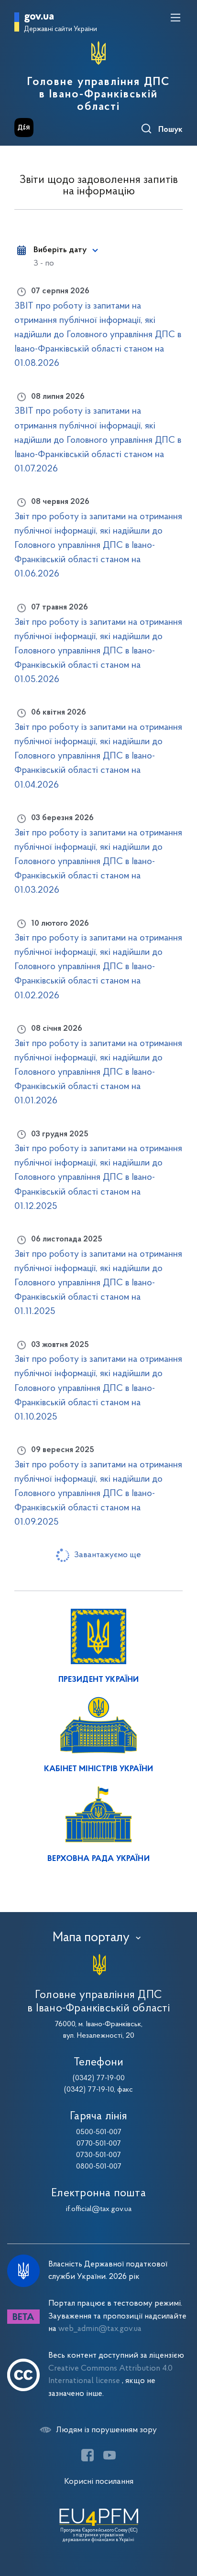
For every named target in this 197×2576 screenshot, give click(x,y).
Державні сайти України (60, 29)
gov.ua (39, 17)
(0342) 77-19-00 (99, 2078)
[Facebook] (88, 2455)
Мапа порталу (91, 1938)
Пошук (170, 130)
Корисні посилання (99, 2482)
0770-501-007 (99, 2144)
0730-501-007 (98, 2155)
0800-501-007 (99, 2167)
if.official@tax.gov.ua (99, 2209)
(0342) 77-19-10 (89, 2090)
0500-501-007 (99, 2132)
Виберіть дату (60, 250)
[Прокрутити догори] (180, 2523)
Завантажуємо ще (108, 1555)
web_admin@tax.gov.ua (100, 2329)
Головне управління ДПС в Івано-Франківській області (98, 95)
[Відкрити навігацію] (175, 18)
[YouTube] (109, 2455)
